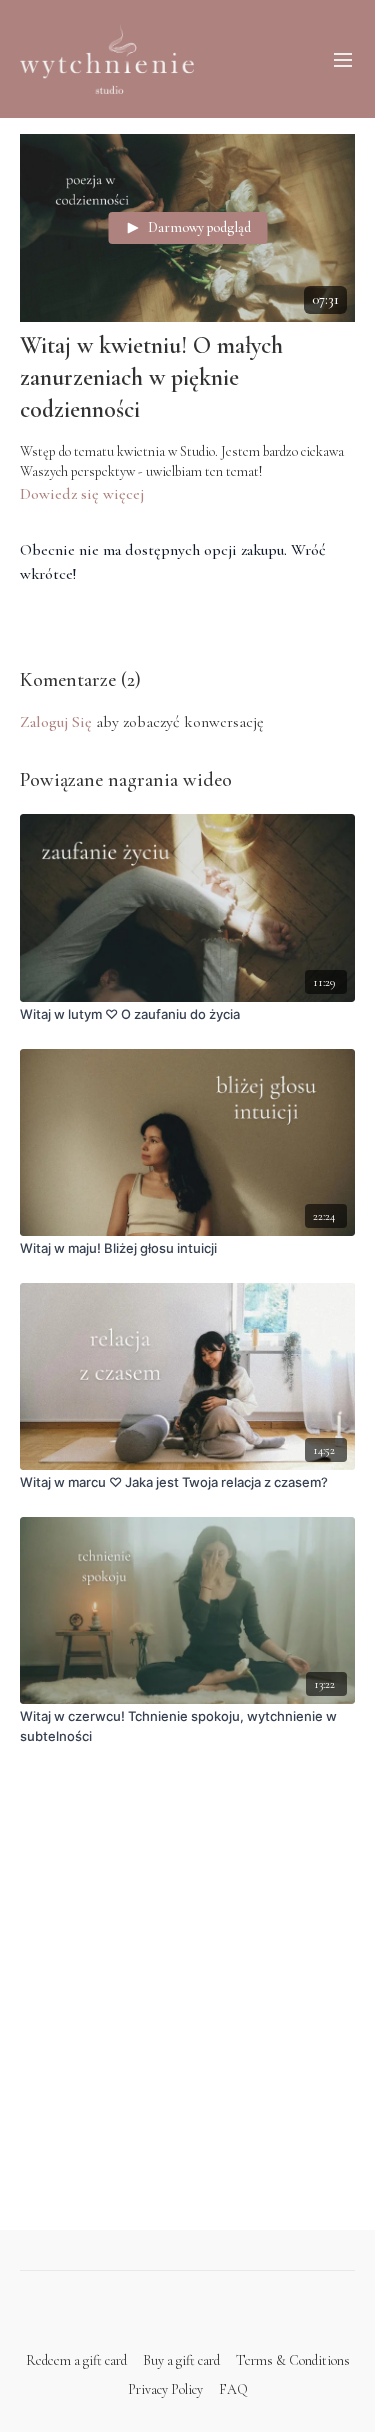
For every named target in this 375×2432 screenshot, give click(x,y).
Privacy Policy (165, 2389)
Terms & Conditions (293, 2360)
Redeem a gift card (76, 2360)
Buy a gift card (181, 2360)
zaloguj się (56, 722)
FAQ (233, 2389)
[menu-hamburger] (343, 59)
